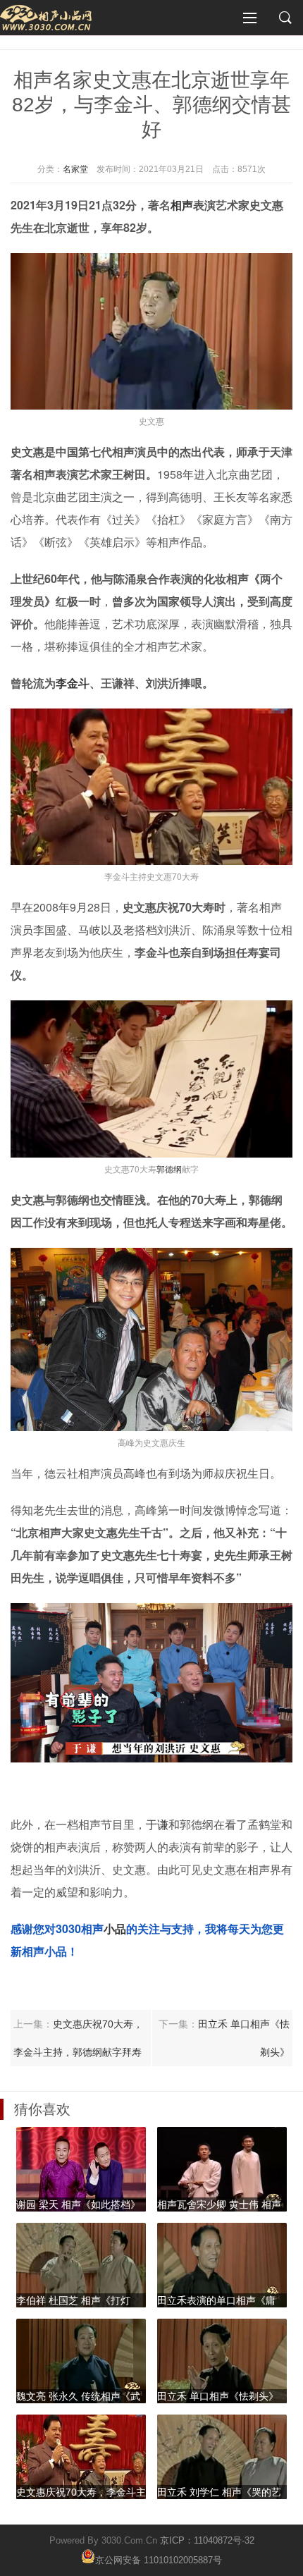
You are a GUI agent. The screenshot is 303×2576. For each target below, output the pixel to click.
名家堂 (75, 169)
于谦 (157, 1824)
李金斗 (73, 683)
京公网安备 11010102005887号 (159, 2559)
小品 (115, 1928)
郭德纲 (169, 1169)
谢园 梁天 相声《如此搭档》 (78, 2204)
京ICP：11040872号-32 (207, 2540)
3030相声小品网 (46, 18)
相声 (182, 205)
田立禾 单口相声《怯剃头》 (218, 2396)
